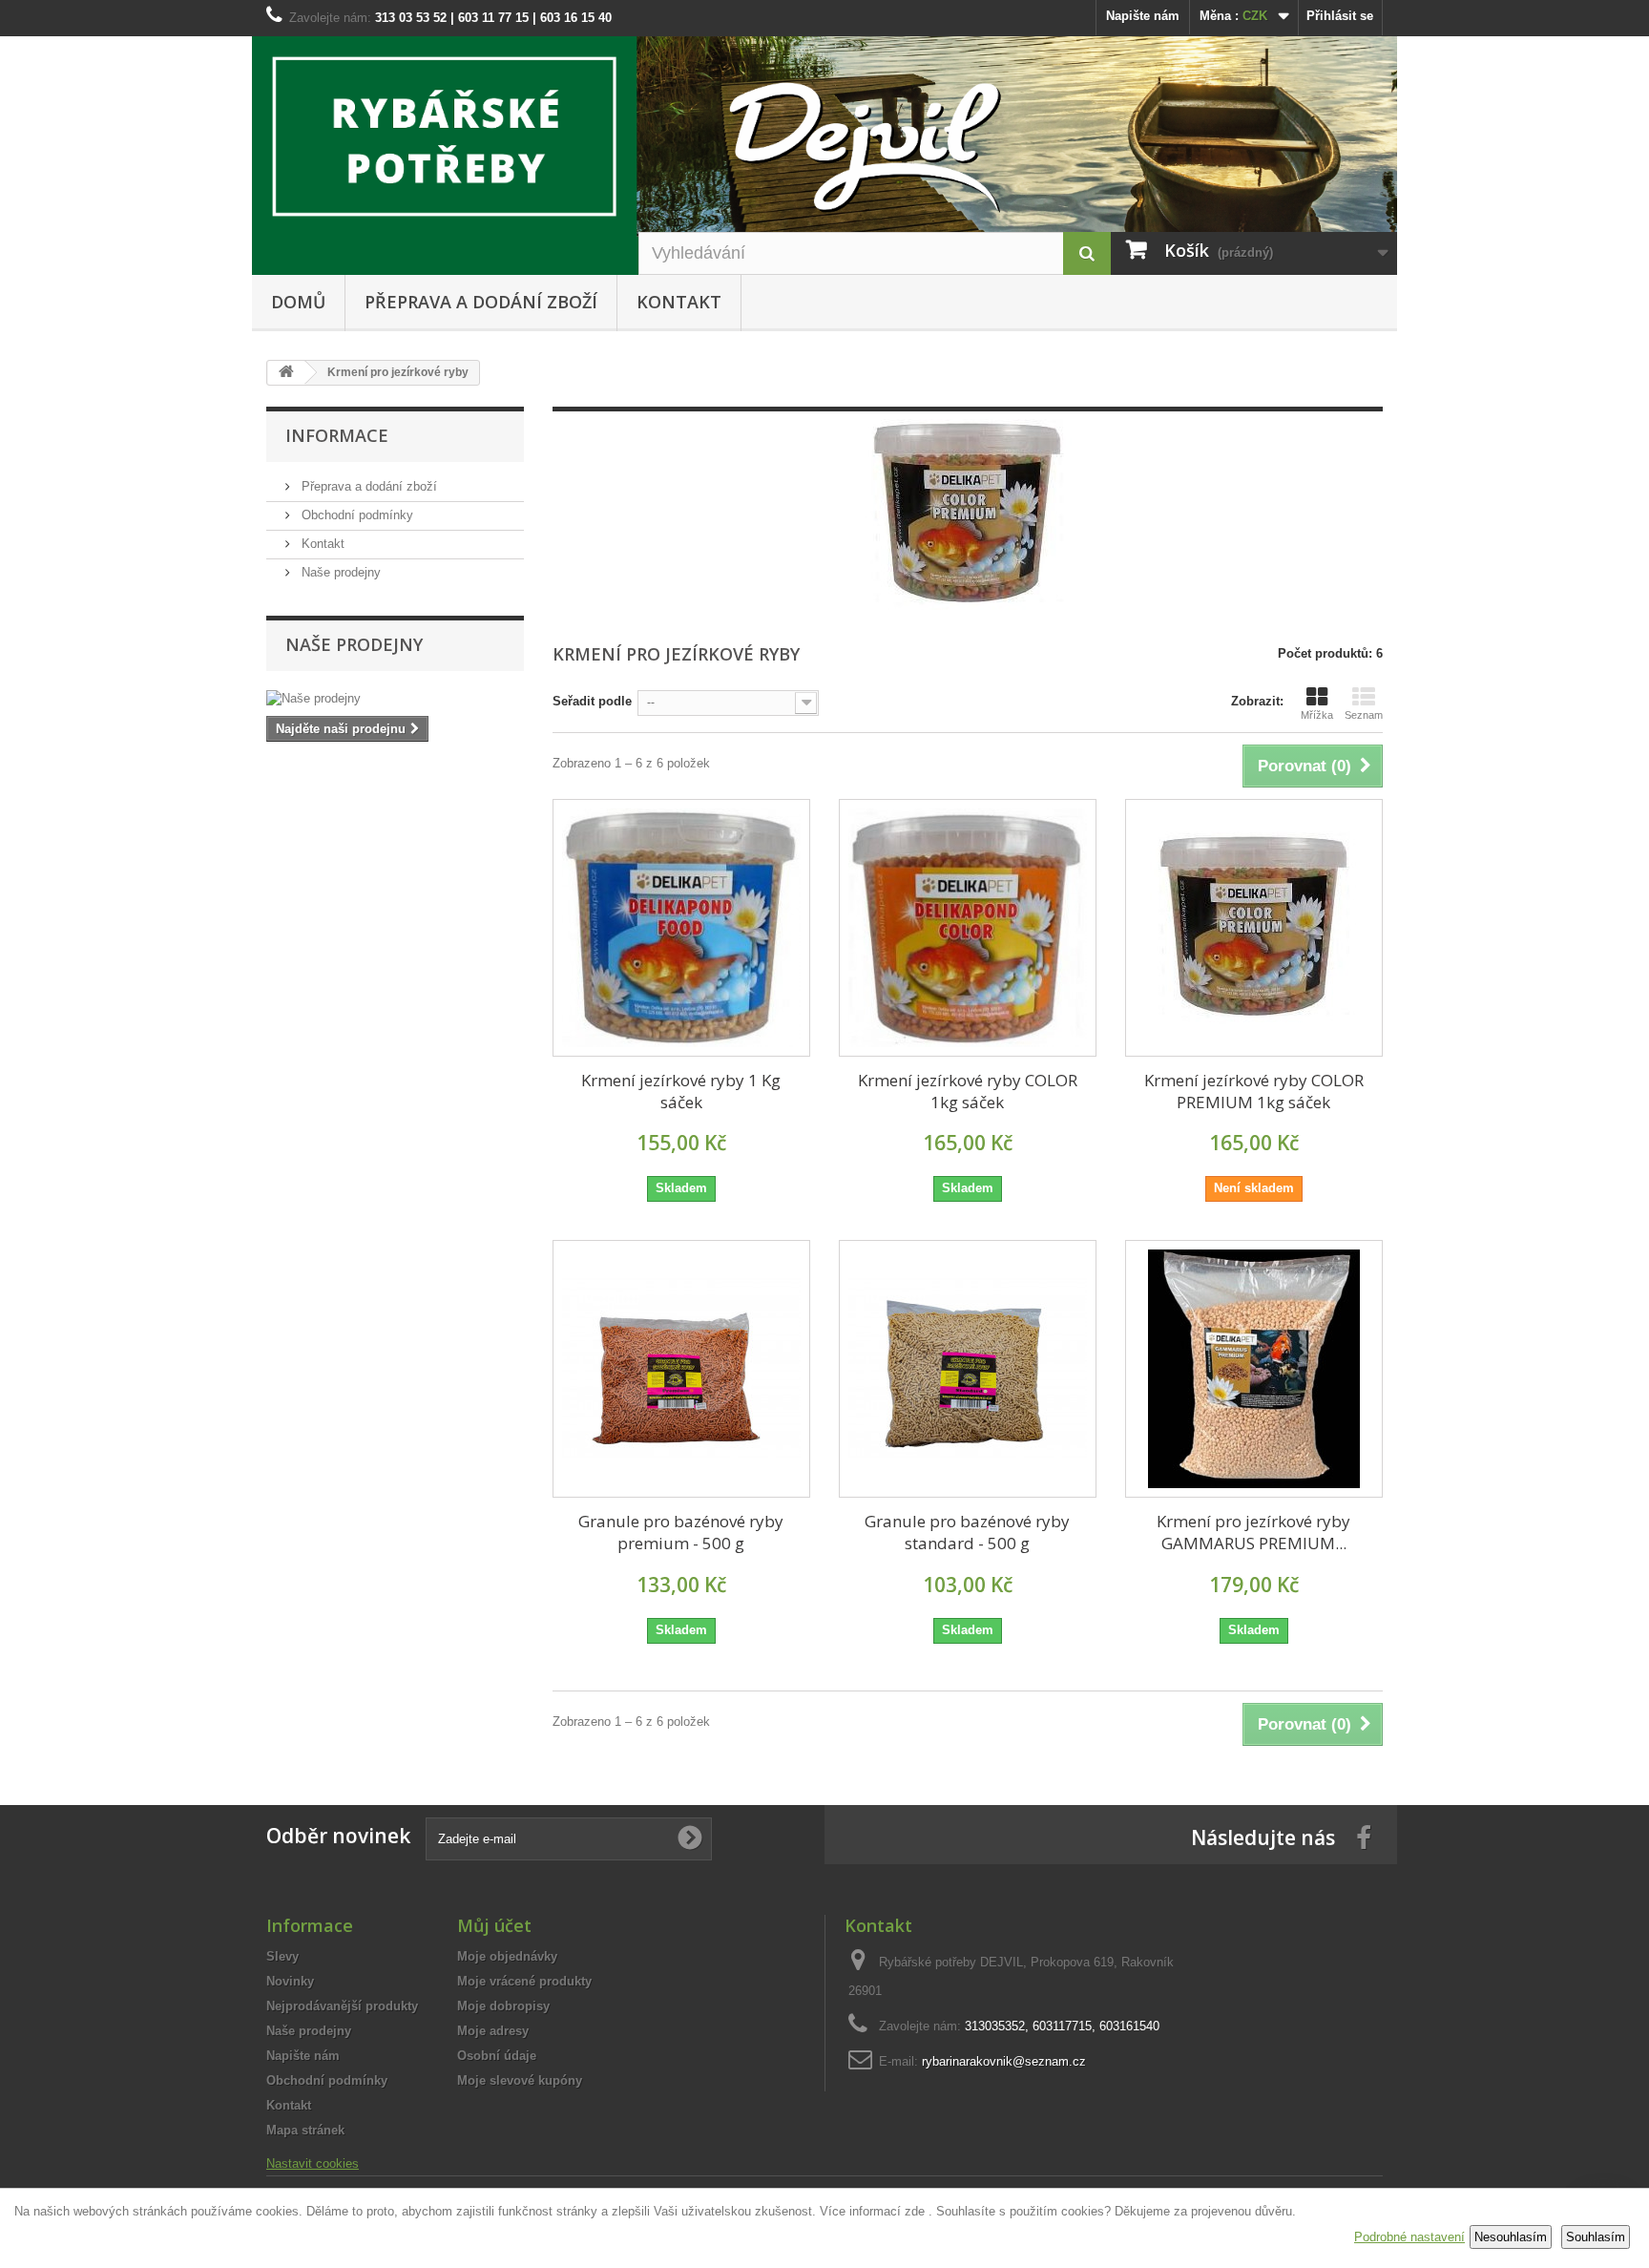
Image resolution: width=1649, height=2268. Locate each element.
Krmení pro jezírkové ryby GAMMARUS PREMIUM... (1253, 1532)
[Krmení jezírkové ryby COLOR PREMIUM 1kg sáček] (1254, 928)
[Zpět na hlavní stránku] (286, 373)
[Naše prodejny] (395, 699)
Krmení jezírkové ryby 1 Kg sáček (681, 1091)
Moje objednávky (507, 1956)
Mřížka (1317, 715)
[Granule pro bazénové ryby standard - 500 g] (968, 1369)
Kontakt (679, 302)
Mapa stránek (305, 2130)
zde (915, 2211)
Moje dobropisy (503, 2006)
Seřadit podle (592, 701)
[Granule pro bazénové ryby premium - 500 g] (681, 1369)
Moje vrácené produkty (524, 1981)
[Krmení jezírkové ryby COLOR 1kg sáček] (968, 928)
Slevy (282, 1956)
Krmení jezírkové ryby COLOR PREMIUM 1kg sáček (1254, 1091)
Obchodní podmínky (355, 515)
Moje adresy (493, 2031)
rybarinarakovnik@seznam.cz (1004, 2061)
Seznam (1364, 715)
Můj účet (494, 1925)
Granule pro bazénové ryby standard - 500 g (967, 1532)
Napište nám (1143, 16)
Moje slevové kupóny (520, 2080)
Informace (337, 435)
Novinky (290, 1981)
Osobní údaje (497, 2056)
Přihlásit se (1340, 16)
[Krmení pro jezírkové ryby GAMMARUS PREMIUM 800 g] (1254, 1369)
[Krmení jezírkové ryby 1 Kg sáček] (681, 928)
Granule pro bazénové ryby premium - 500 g (681, 1532)
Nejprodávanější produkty (342, 2006)
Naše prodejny (339, 572)
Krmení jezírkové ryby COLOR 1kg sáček (968, 1091)
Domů (298, 302)
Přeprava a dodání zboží (481, 302)
